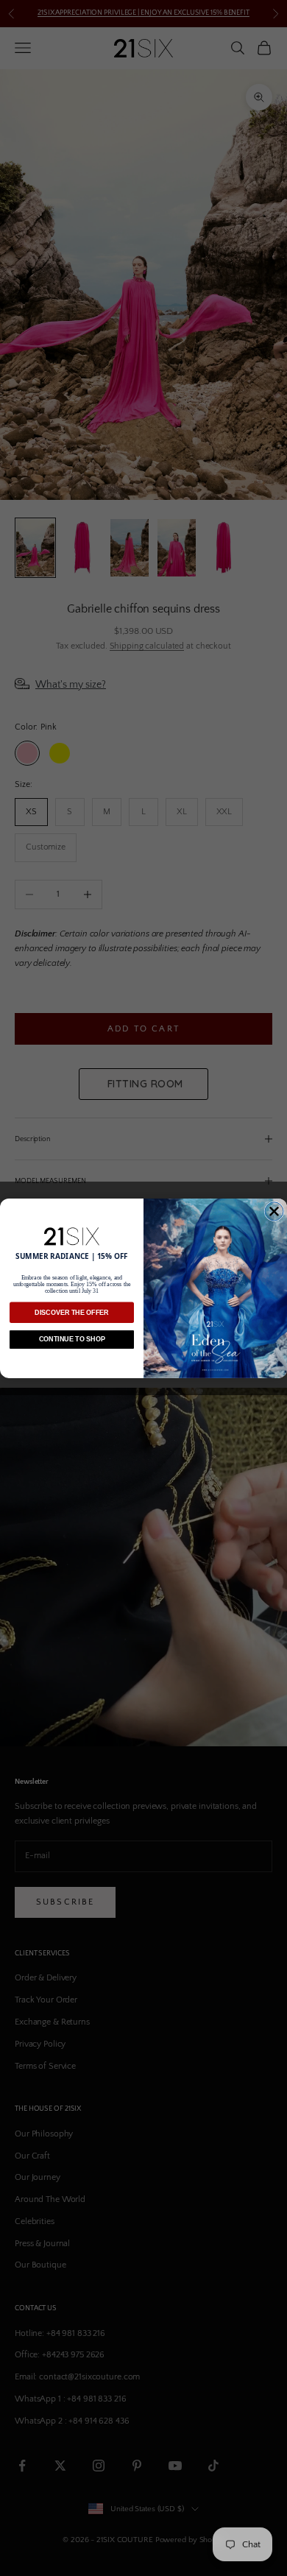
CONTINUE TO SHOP (72, 1339)
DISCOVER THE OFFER (72, 1313)
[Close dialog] (274, 1211)
